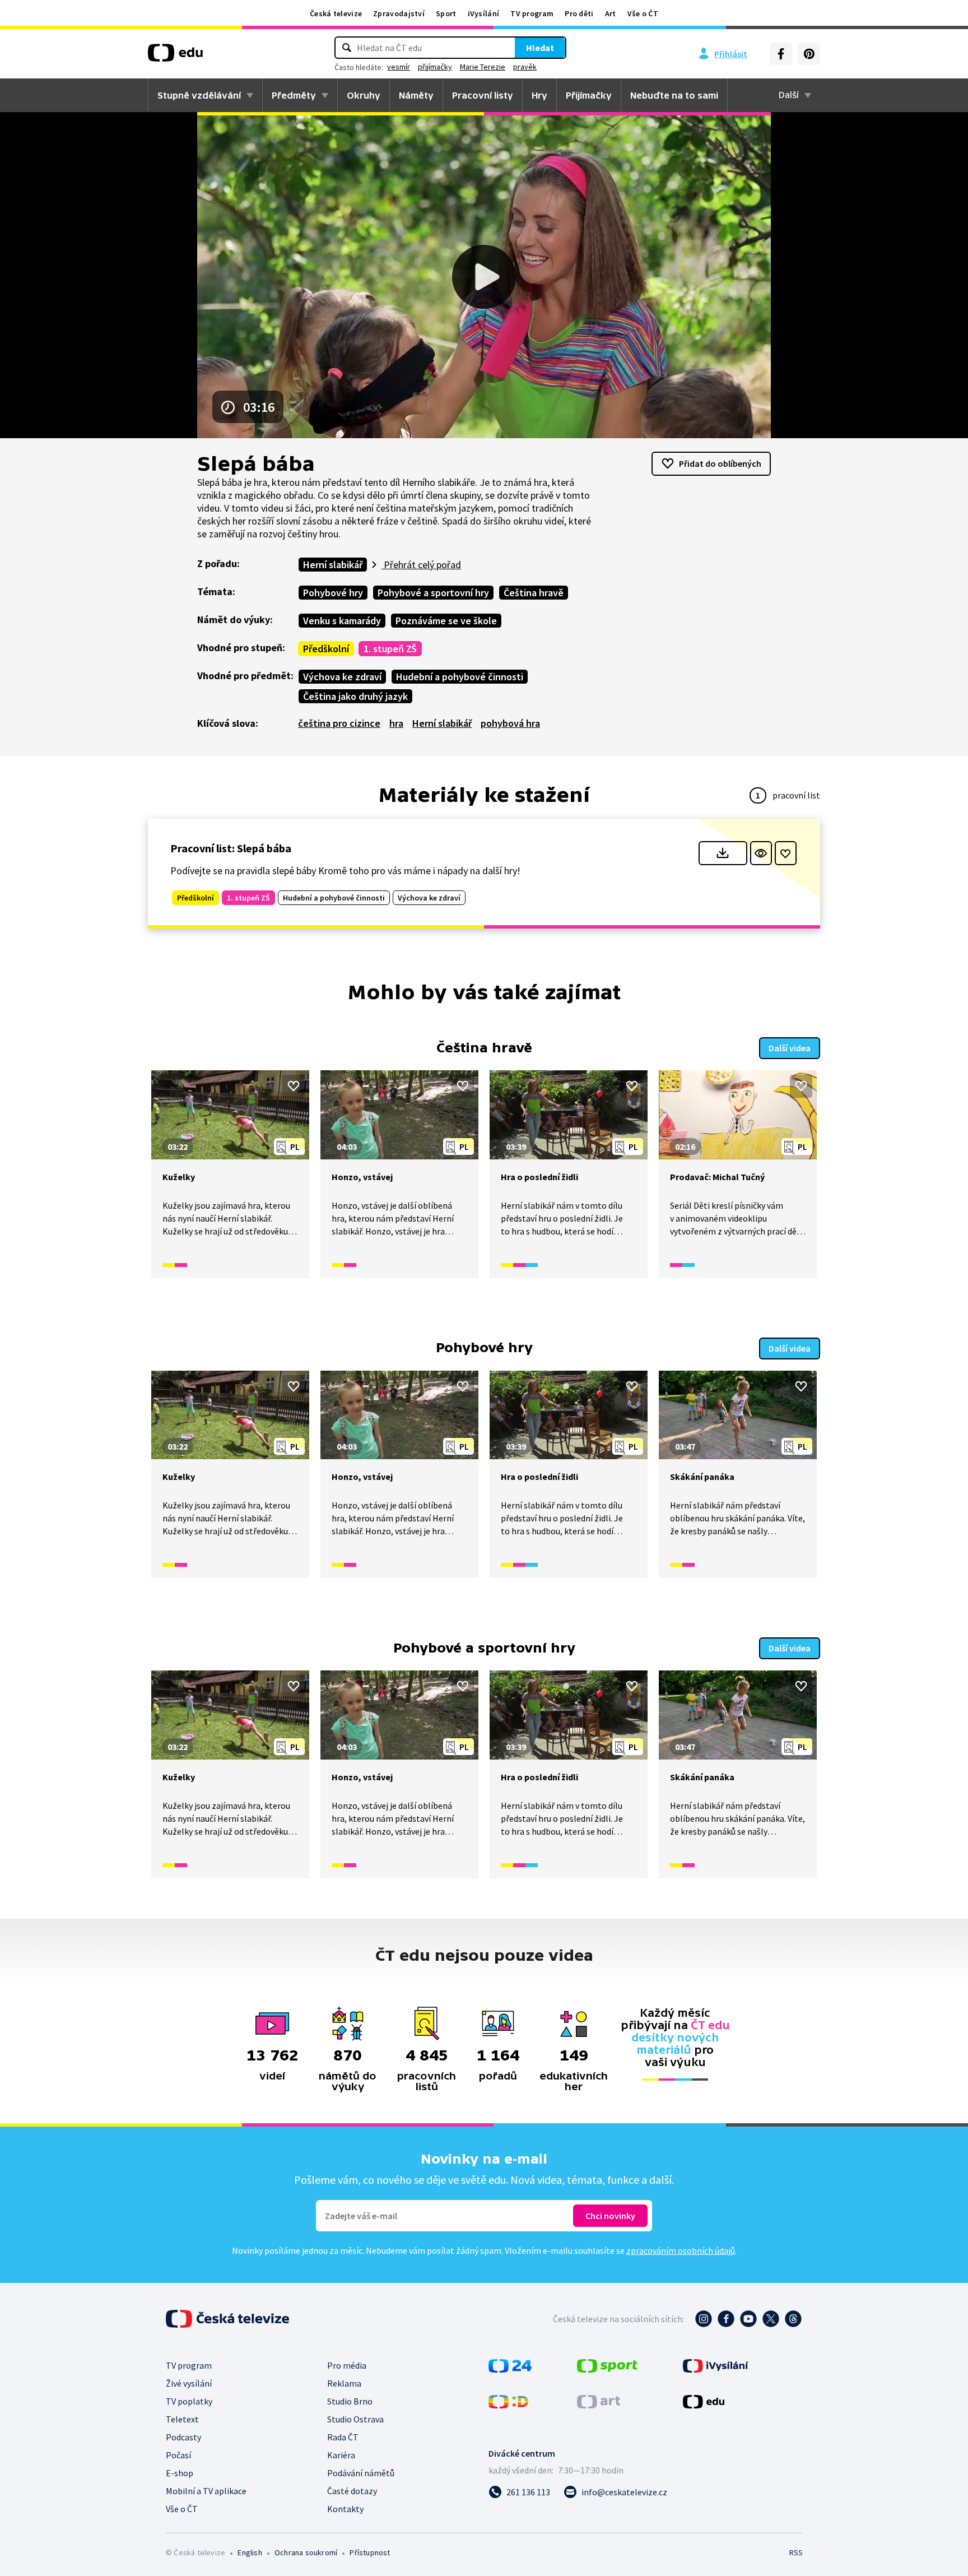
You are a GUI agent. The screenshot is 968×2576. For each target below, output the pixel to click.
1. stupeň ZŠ (390, 649)
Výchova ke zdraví (342, 677)
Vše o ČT (643, 13)
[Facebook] (781, 54)
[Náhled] (761, 853)
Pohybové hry (333, 593)
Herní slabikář (333, 565)
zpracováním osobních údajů (681, 2250)
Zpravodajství (399, 13)
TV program (532, 13)
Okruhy (364, 95)
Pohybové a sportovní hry (433, 593)
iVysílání (484, 13)
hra (396, 723)
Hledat (540, 48)
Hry (539, 95)
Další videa (790, 1048)
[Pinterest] (809, 54)
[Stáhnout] (723, 853)
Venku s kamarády (342, 621)
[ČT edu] (175, 57)
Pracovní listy (483, 95)
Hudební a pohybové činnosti (460, 677)
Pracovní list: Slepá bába (231, 848)
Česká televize (336, 13)
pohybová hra (510, 723)
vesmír (399, 67)
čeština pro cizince (339, 723)
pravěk (525, 67)
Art (611, 13)
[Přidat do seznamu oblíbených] (786, 853)
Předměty (294, 95)
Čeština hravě (534, 593)
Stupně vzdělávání (199, 95)
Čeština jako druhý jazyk (355, 696)
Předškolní (326, 649)
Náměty (416, 95)
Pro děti (579, 13)
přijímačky (435, 67)
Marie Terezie (483, 67)
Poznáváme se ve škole (446, 621)
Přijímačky (589, 95)
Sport (446, 13)
